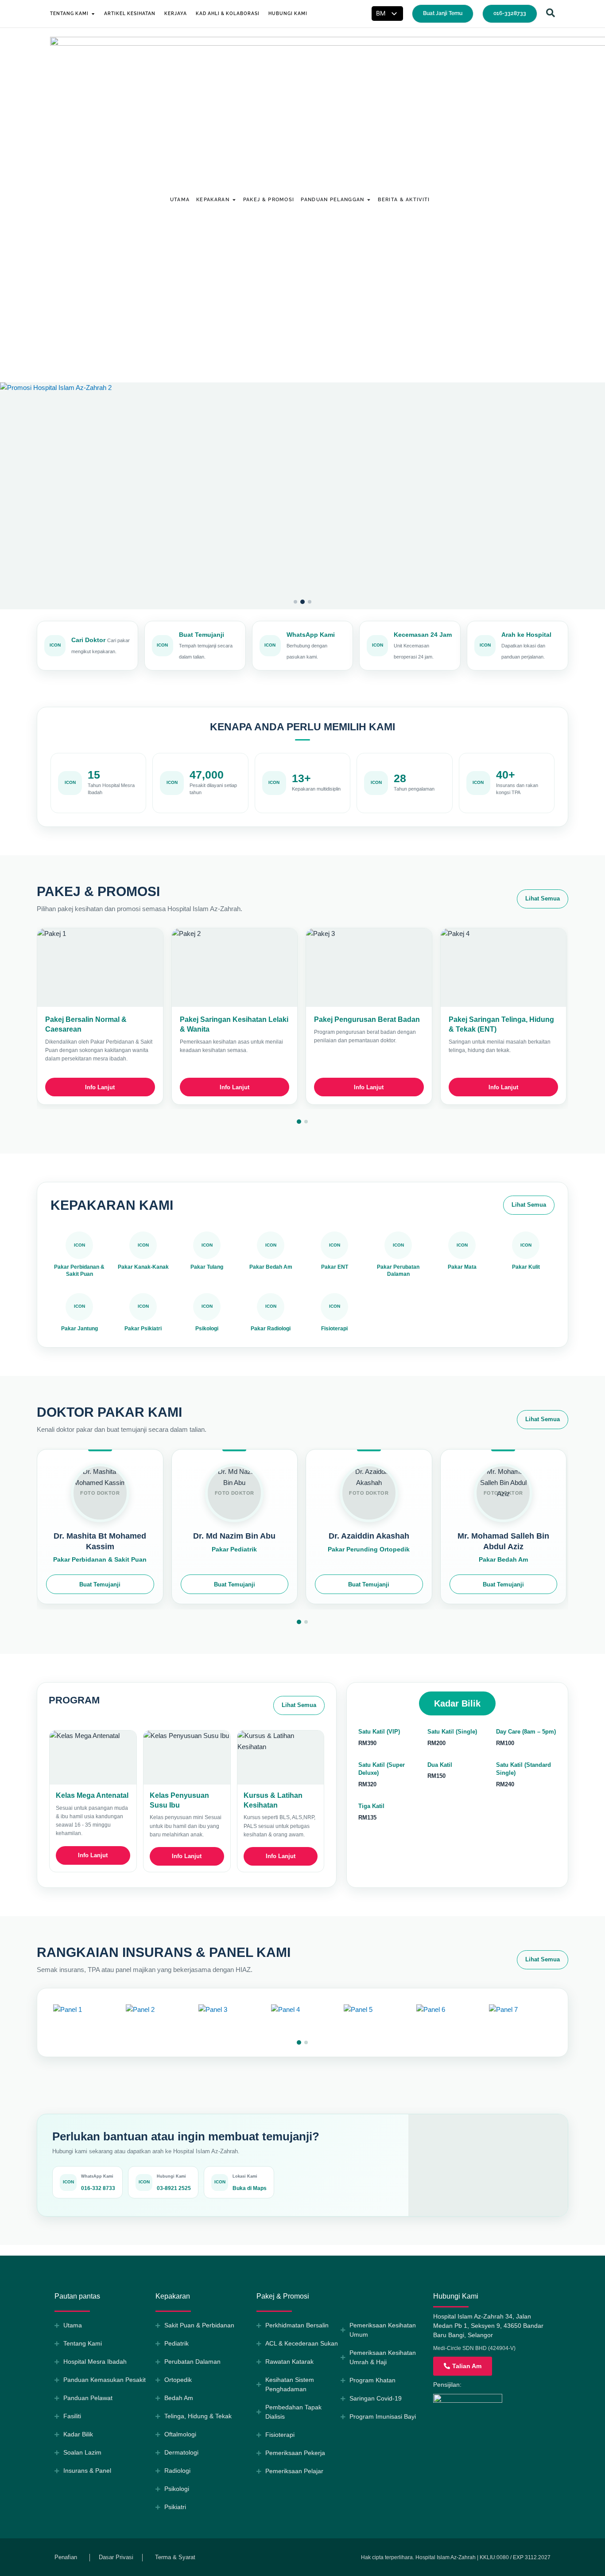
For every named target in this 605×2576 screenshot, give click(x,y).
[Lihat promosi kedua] (302, 496)
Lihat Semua (543, 898)
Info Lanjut (100, 1087)
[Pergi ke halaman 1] (299, 1122)
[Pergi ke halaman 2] (306, 1122)
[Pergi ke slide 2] (302, 602)
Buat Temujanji (100, 1584)
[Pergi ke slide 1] (295, 602)
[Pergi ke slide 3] (310, 602)
